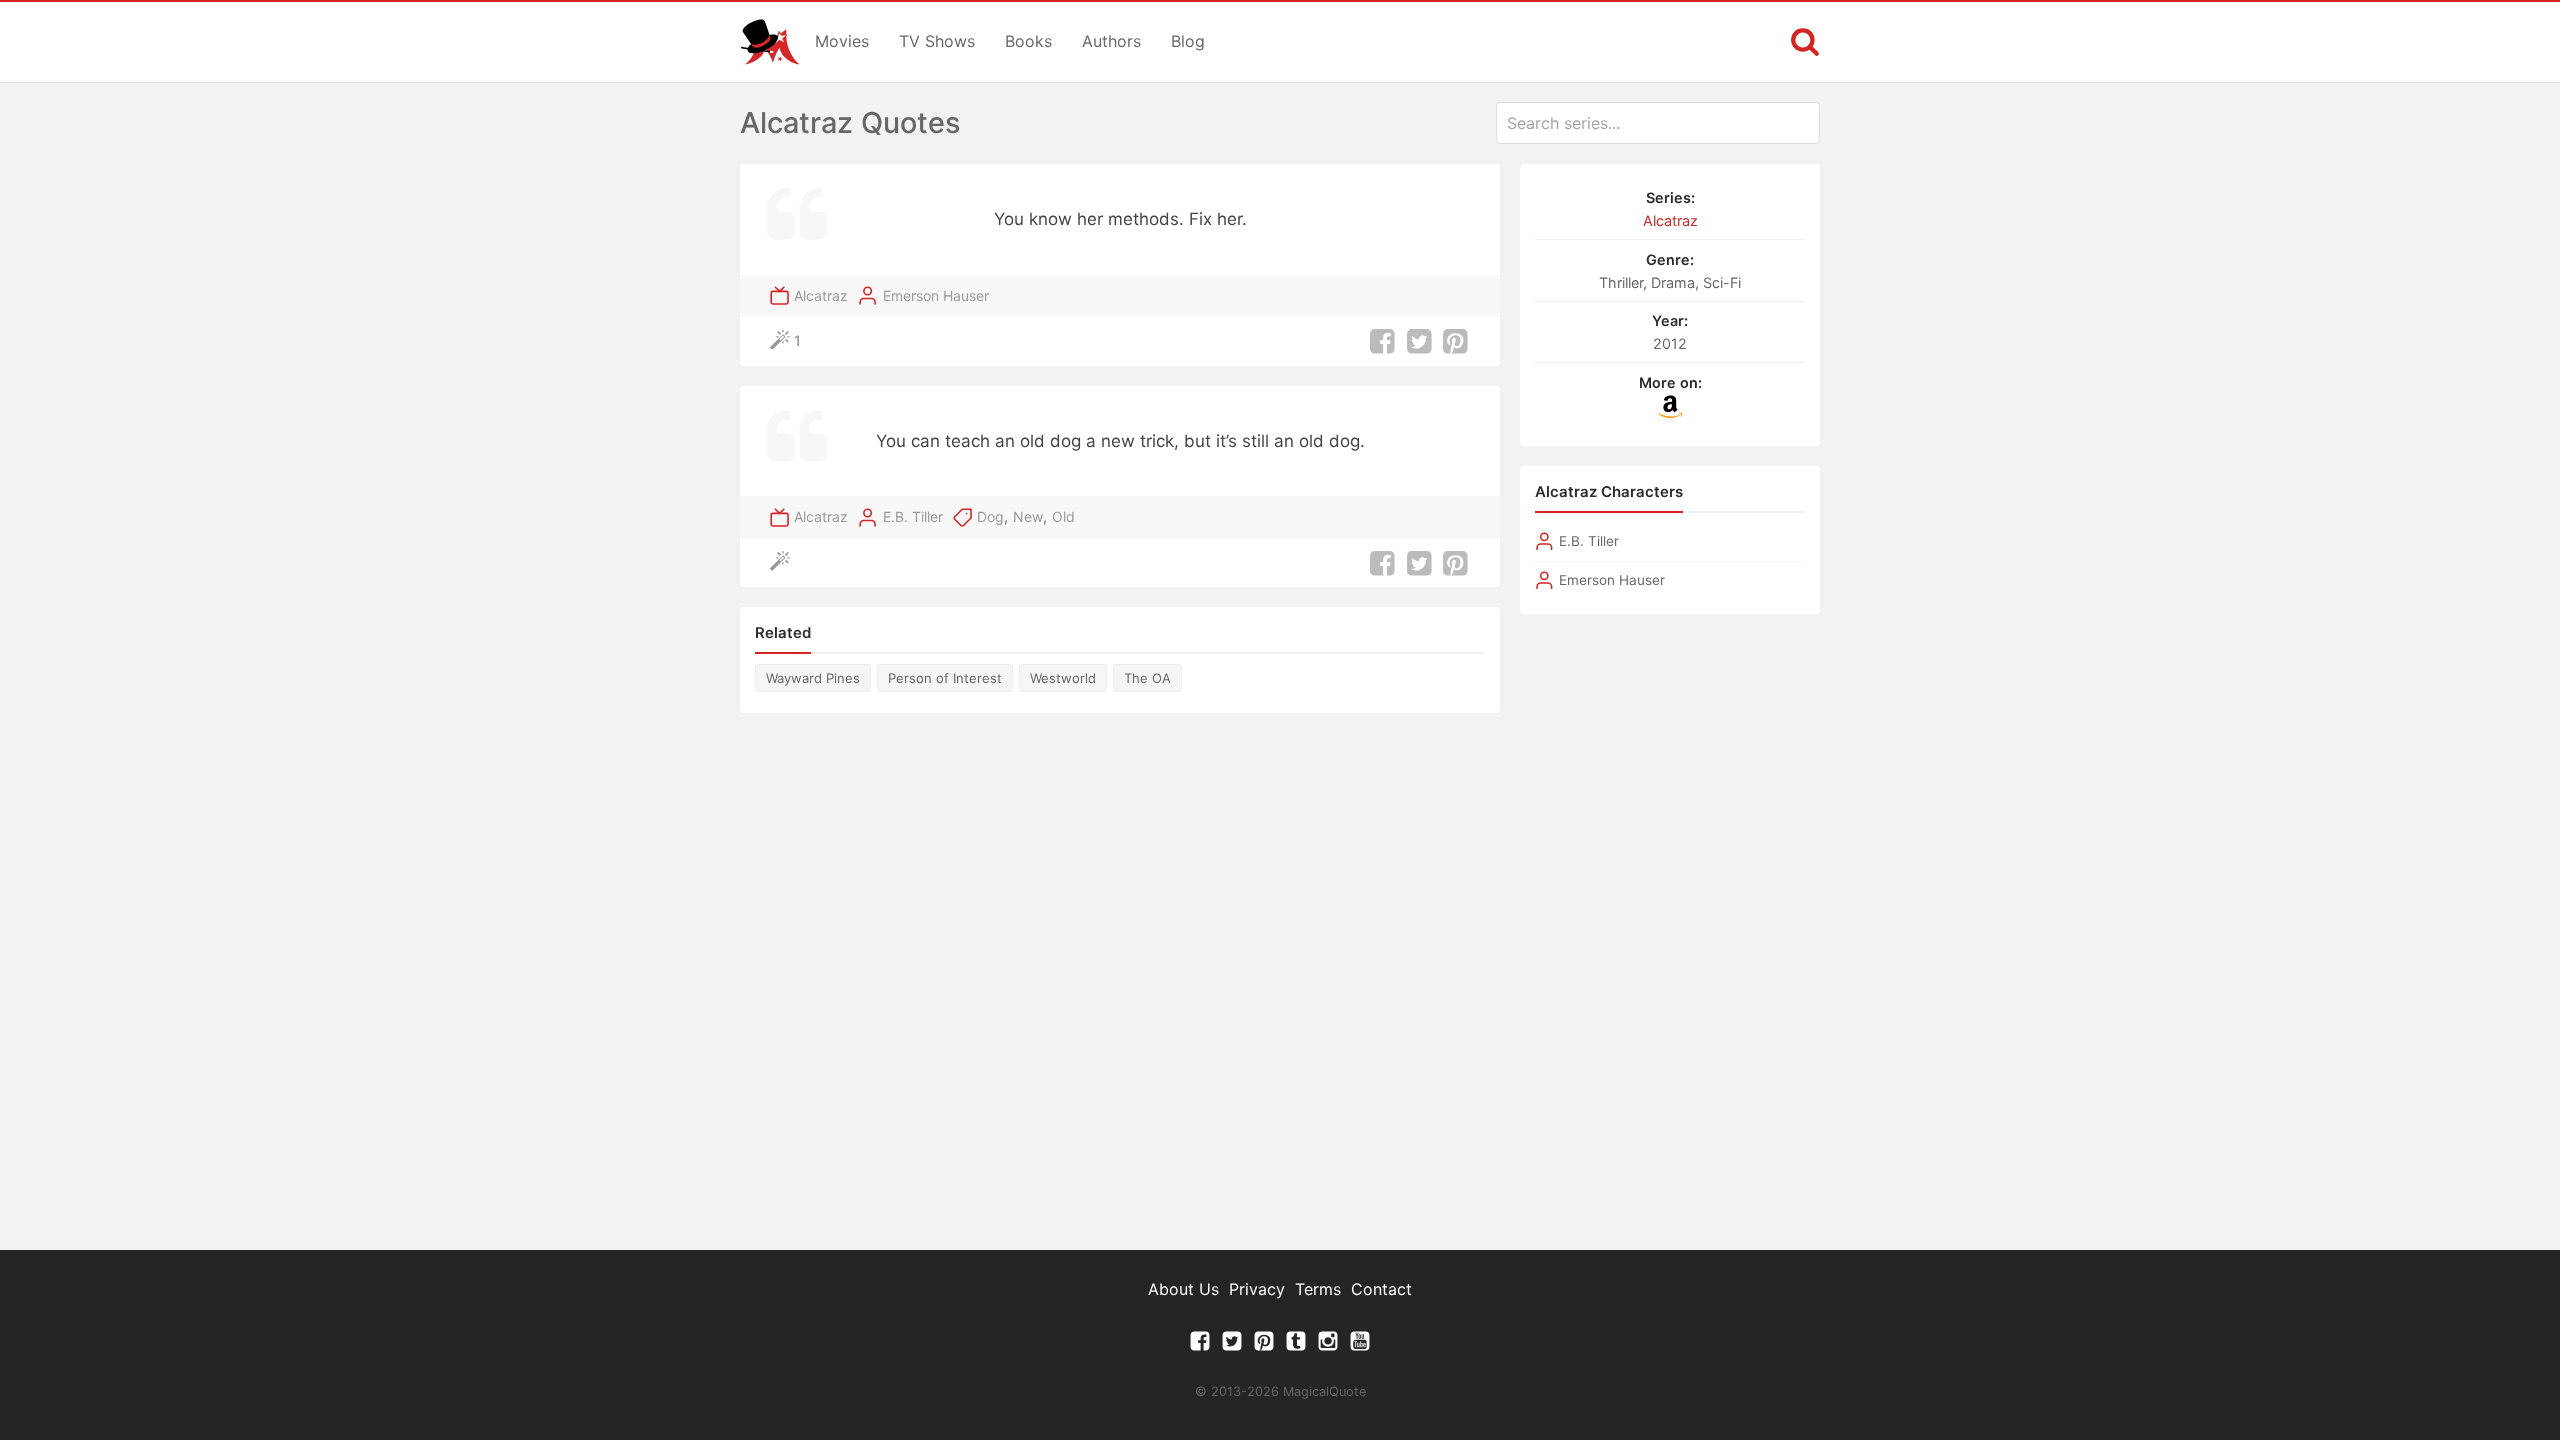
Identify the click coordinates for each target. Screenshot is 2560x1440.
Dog (990, 516)
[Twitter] (1232, 1346)
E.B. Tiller (913, 516)
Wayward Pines (813, 678)
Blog (1188, 41)
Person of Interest (945, 678)
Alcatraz (821, 295)
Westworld (1063, 678)
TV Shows (937, 41)
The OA (1147, 678)
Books (1028, 41)
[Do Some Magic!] (784, 563)
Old (1063, 516)
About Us (1183, 1289)
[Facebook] (1200, 1346)
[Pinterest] (1264, 1346)
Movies (842, 41)
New (1028, 516)
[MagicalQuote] (770, 42)
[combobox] (1658, 123)
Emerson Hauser (936, 295)
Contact (1381, 1289)
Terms (1318, 1289)
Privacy (1257, 1289)
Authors (1111, 41)
